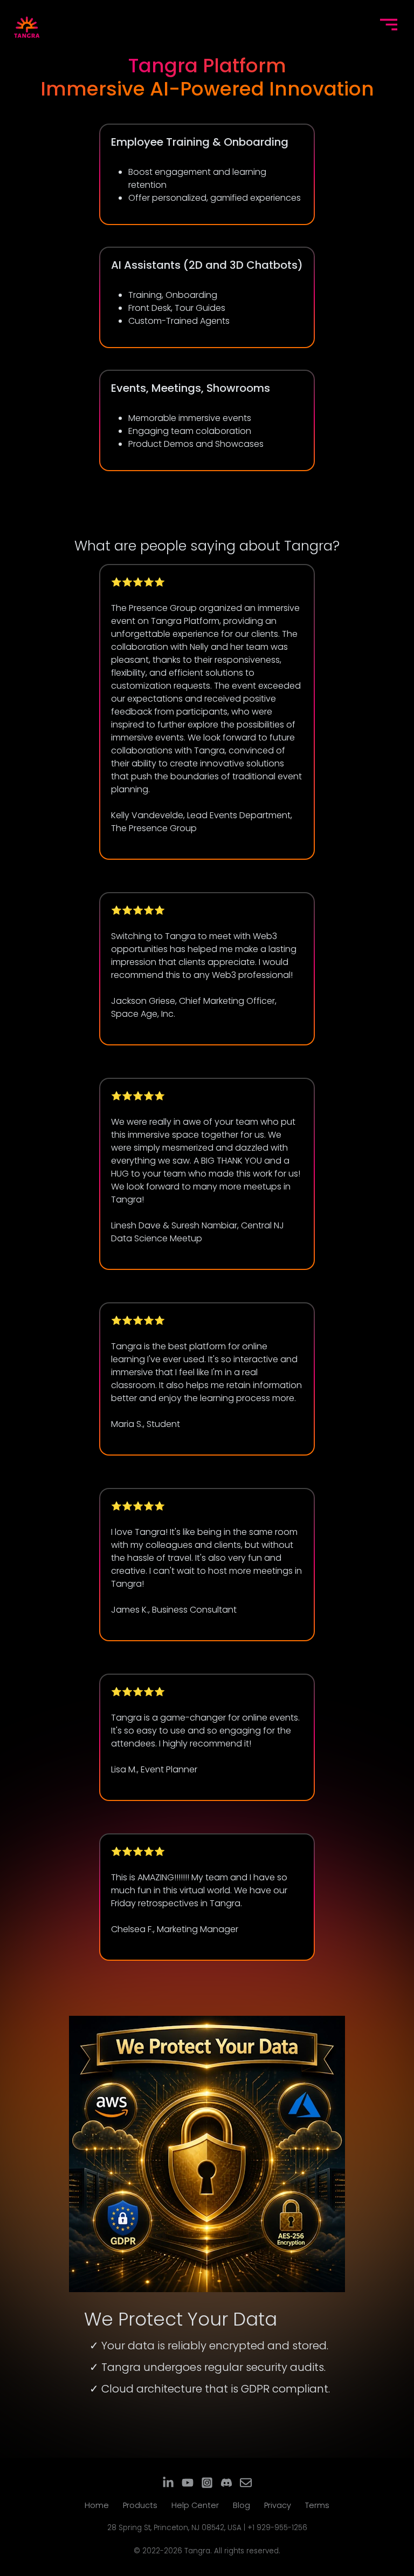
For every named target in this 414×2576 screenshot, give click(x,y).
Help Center (195, 2505)
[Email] (246, 2483)
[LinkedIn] (168, 2483)
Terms (317, 2505)
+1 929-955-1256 (277, 2528)
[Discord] (226, 2483)
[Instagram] (207, 2483)
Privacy (278, 2505)
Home (97, 2505)
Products (140, 2505)
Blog (241, 2505)
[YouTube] (188, 2483)
